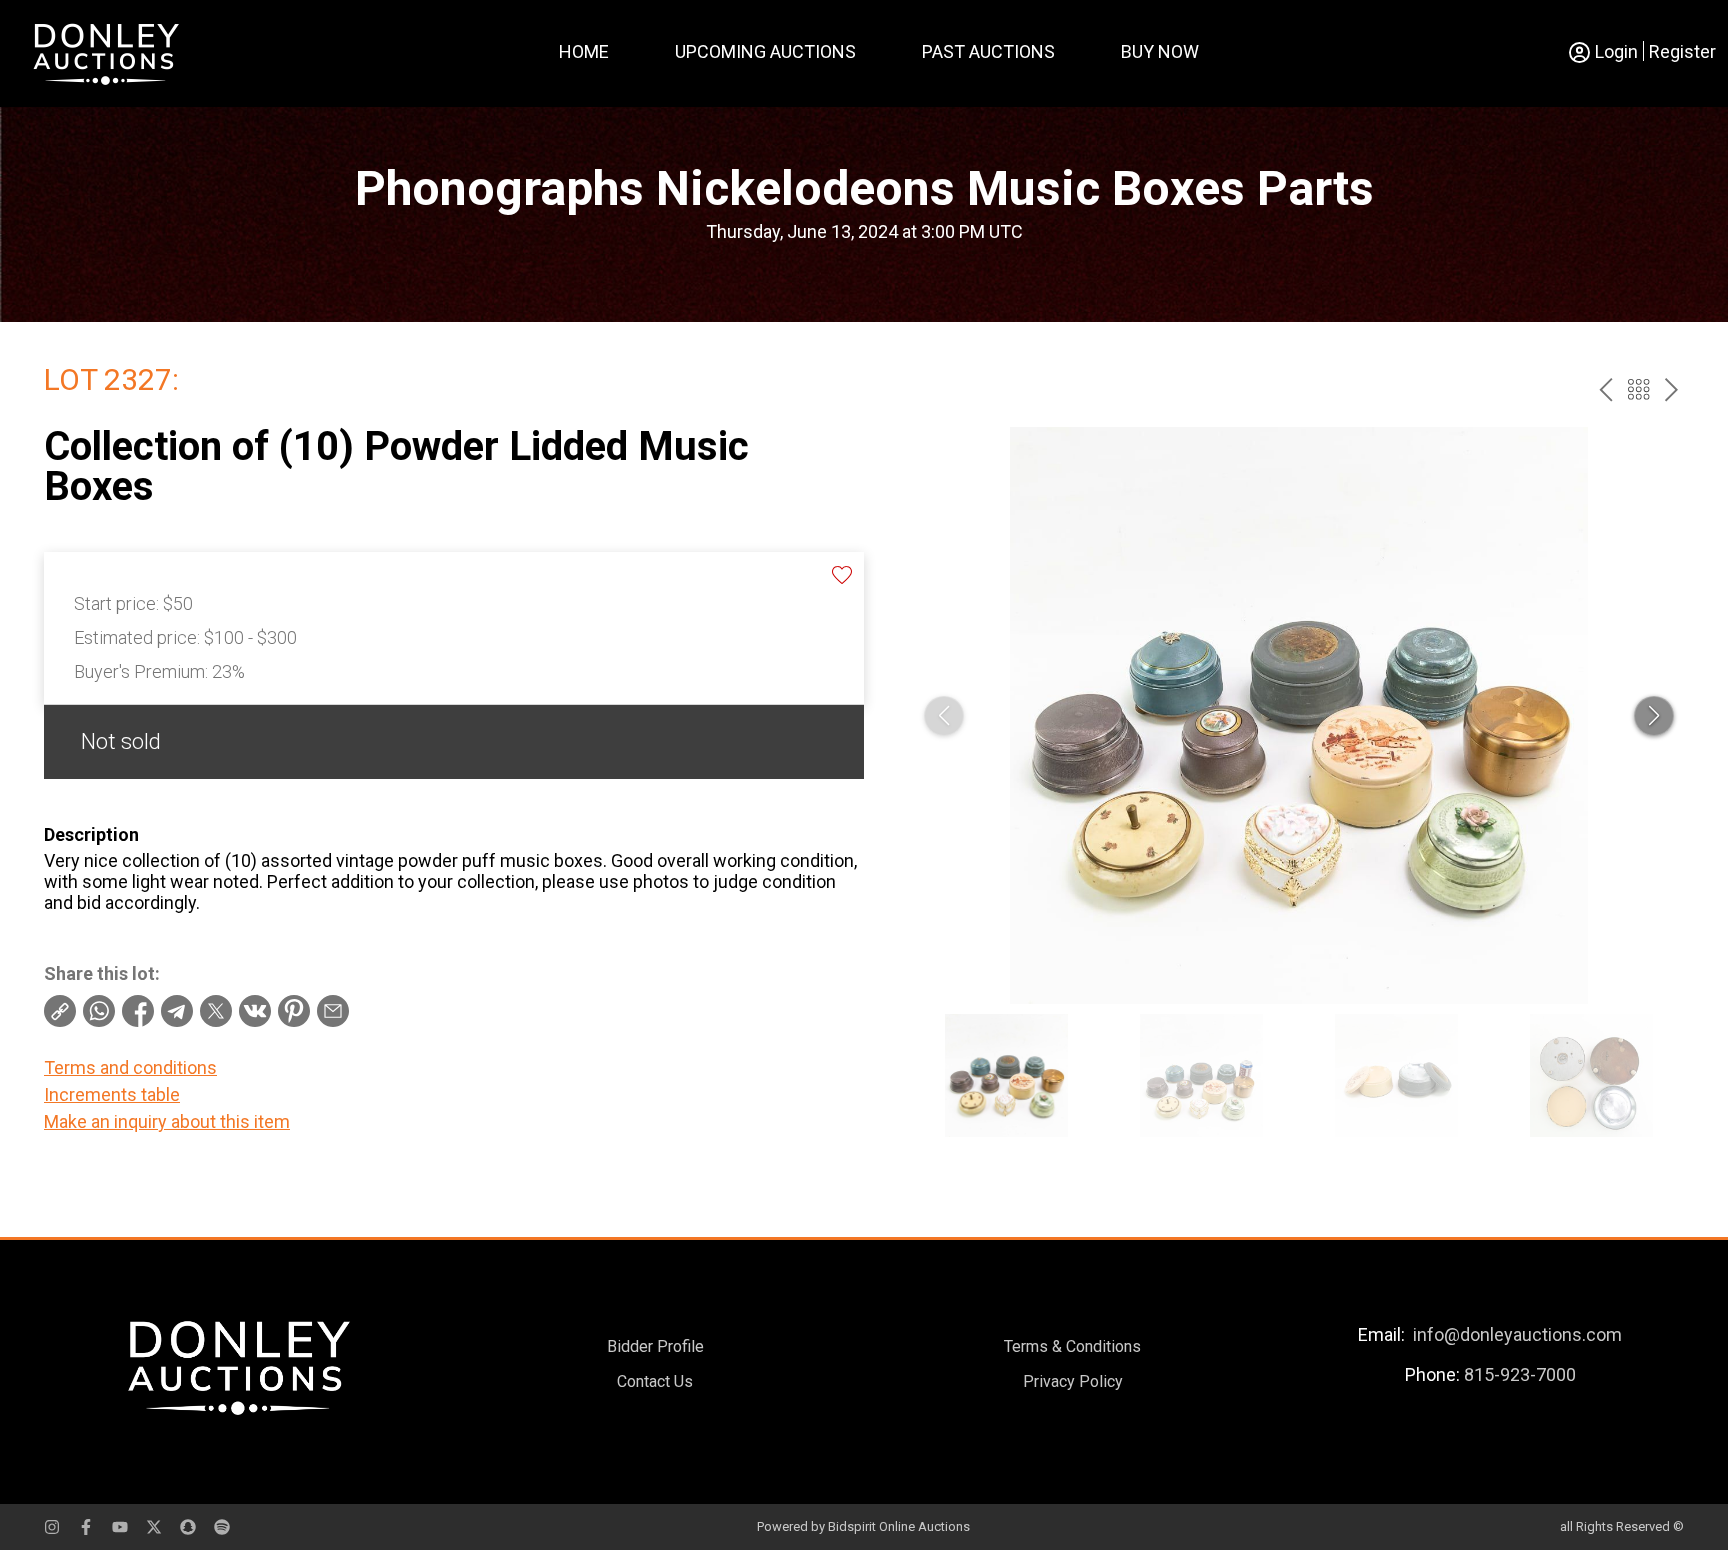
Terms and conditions (130, 1067)
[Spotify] (222, 1527)
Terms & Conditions (1072, 1346)
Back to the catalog (1638, 389)
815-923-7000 (1520, 1374)
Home (584, 51)
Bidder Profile (655, 1346)
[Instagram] (52, 1527)
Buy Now (1160, 51)
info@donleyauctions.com (1517, 1334)
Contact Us (655, 1381)
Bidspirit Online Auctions (899, 1526)
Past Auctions (988, 51)
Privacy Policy (1073, 1381)
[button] (1654, 716)
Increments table (112, 1094)
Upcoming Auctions (765, 51)
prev (1605, 389)
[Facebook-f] (86, 1527)
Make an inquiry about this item (167, 1121)
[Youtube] (120, 1527)
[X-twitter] (154, 1527)
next (1671, 389)
